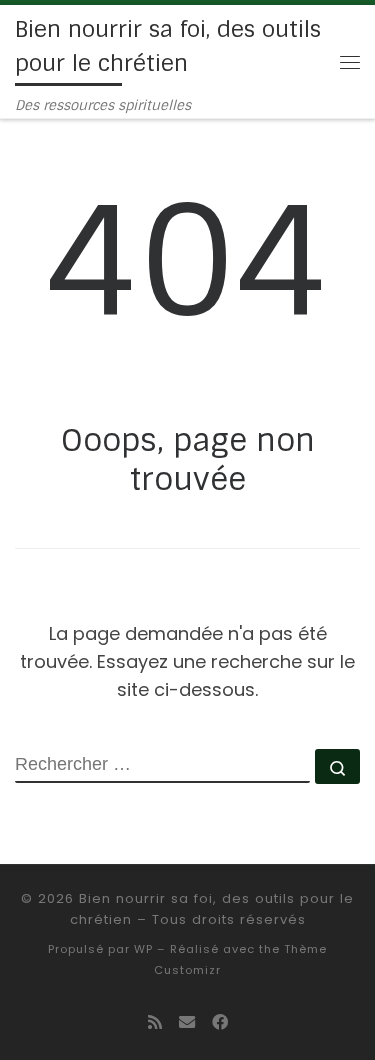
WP (143, 949)
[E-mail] (187, 1022)
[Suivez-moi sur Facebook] (220, 1022)
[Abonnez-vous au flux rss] (155, 1022)
